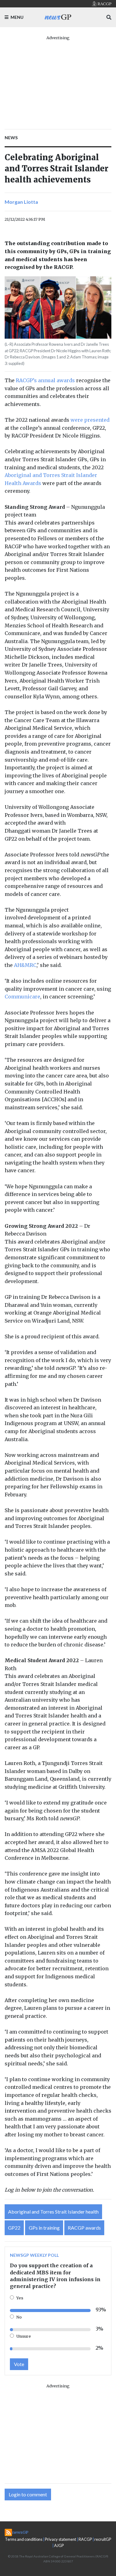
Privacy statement (60, 2539)
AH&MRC (25, 965)
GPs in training (44, 2228)
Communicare (22, 997)
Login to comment (28, 2494)
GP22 (14, 2228)
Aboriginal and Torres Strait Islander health (53, 2212)
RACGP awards (84, 2228)
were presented (90, 420)
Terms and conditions (24, 2539)
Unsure (24, 2336)
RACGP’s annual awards (45, 380)
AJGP (59, 2545)
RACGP (85, 2539)
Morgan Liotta (21, 202)
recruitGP (103, 2539)
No (19, 2317)
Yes (20, 2298)
